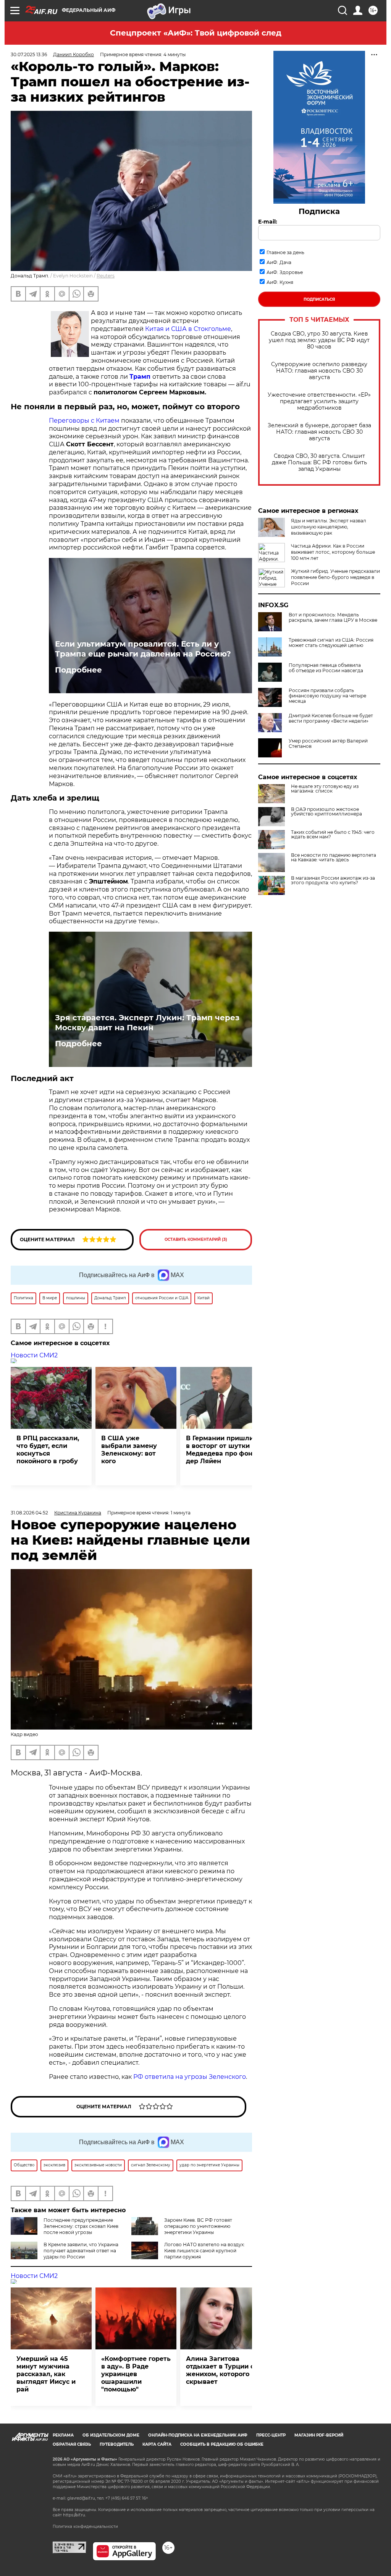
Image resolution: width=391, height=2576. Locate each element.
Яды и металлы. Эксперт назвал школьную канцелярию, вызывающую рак (329, 527)
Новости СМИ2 (34, 1355)
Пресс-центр (271, 2435)
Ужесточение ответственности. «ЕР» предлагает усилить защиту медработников (319, 401)
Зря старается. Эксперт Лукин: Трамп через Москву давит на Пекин (147, 1023)
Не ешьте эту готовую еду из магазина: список (325, 789)
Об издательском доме (111, 2435)
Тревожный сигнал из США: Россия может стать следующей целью (331, 643)
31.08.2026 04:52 (29, 1513)
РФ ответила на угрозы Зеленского (190, 2077)
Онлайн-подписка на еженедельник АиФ (198, 2435)
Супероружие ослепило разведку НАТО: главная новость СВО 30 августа (319, 371)
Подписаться (319, 299)
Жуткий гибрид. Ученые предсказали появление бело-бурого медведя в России (335, 577)
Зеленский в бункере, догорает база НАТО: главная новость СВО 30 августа (319, 432)
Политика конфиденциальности (85, 2527)
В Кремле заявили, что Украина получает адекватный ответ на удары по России (81, 2251)
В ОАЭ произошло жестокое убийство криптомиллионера (326, 812)
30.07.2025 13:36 (29, 54)
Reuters (106, 276)
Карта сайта (157, 2444)
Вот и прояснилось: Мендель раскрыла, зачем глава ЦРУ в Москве (333, 618)
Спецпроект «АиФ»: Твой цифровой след (196, 33)
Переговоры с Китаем (85, 421)
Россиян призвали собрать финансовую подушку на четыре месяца (327, 696)
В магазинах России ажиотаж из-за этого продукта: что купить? (333, 880)
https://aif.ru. (74, 2515)
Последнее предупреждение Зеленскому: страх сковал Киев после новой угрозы (81, 2226)
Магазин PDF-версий (319, 2435)
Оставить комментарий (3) (196, 1239)
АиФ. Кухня (280, 282)
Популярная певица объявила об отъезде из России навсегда (326, 668)
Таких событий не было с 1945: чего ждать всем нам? (333, 835)
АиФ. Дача (279, 262)
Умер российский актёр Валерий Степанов (328, 744)
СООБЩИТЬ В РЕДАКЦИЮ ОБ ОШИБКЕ (222, 2444)
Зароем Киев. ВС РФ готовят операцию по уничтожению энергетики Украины (198, 2226)
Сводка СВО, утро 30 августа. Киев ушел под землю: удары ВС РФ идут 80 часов (319, 340)
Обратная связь (72, 2444)
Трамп (140, 377)
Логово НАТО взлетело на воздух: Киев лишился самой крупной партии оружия (204, 2251)
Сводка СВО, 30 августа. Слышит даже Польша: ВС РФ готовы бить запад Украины (319, 463)
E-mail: (268, 222)
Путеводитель (117, 2444)
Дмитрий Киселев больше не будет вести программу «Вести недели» (331, 718)
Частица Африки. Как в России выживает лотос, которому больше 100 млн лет (333, 552)
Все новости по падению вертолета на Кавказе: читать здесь (334, 858)
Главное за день (285, 252)
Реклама (63, 2435)
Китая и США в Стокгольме (188, 329)
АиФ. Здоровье (285, 272)
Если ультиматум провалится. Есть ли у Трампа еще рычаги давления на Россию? (143, 649)
